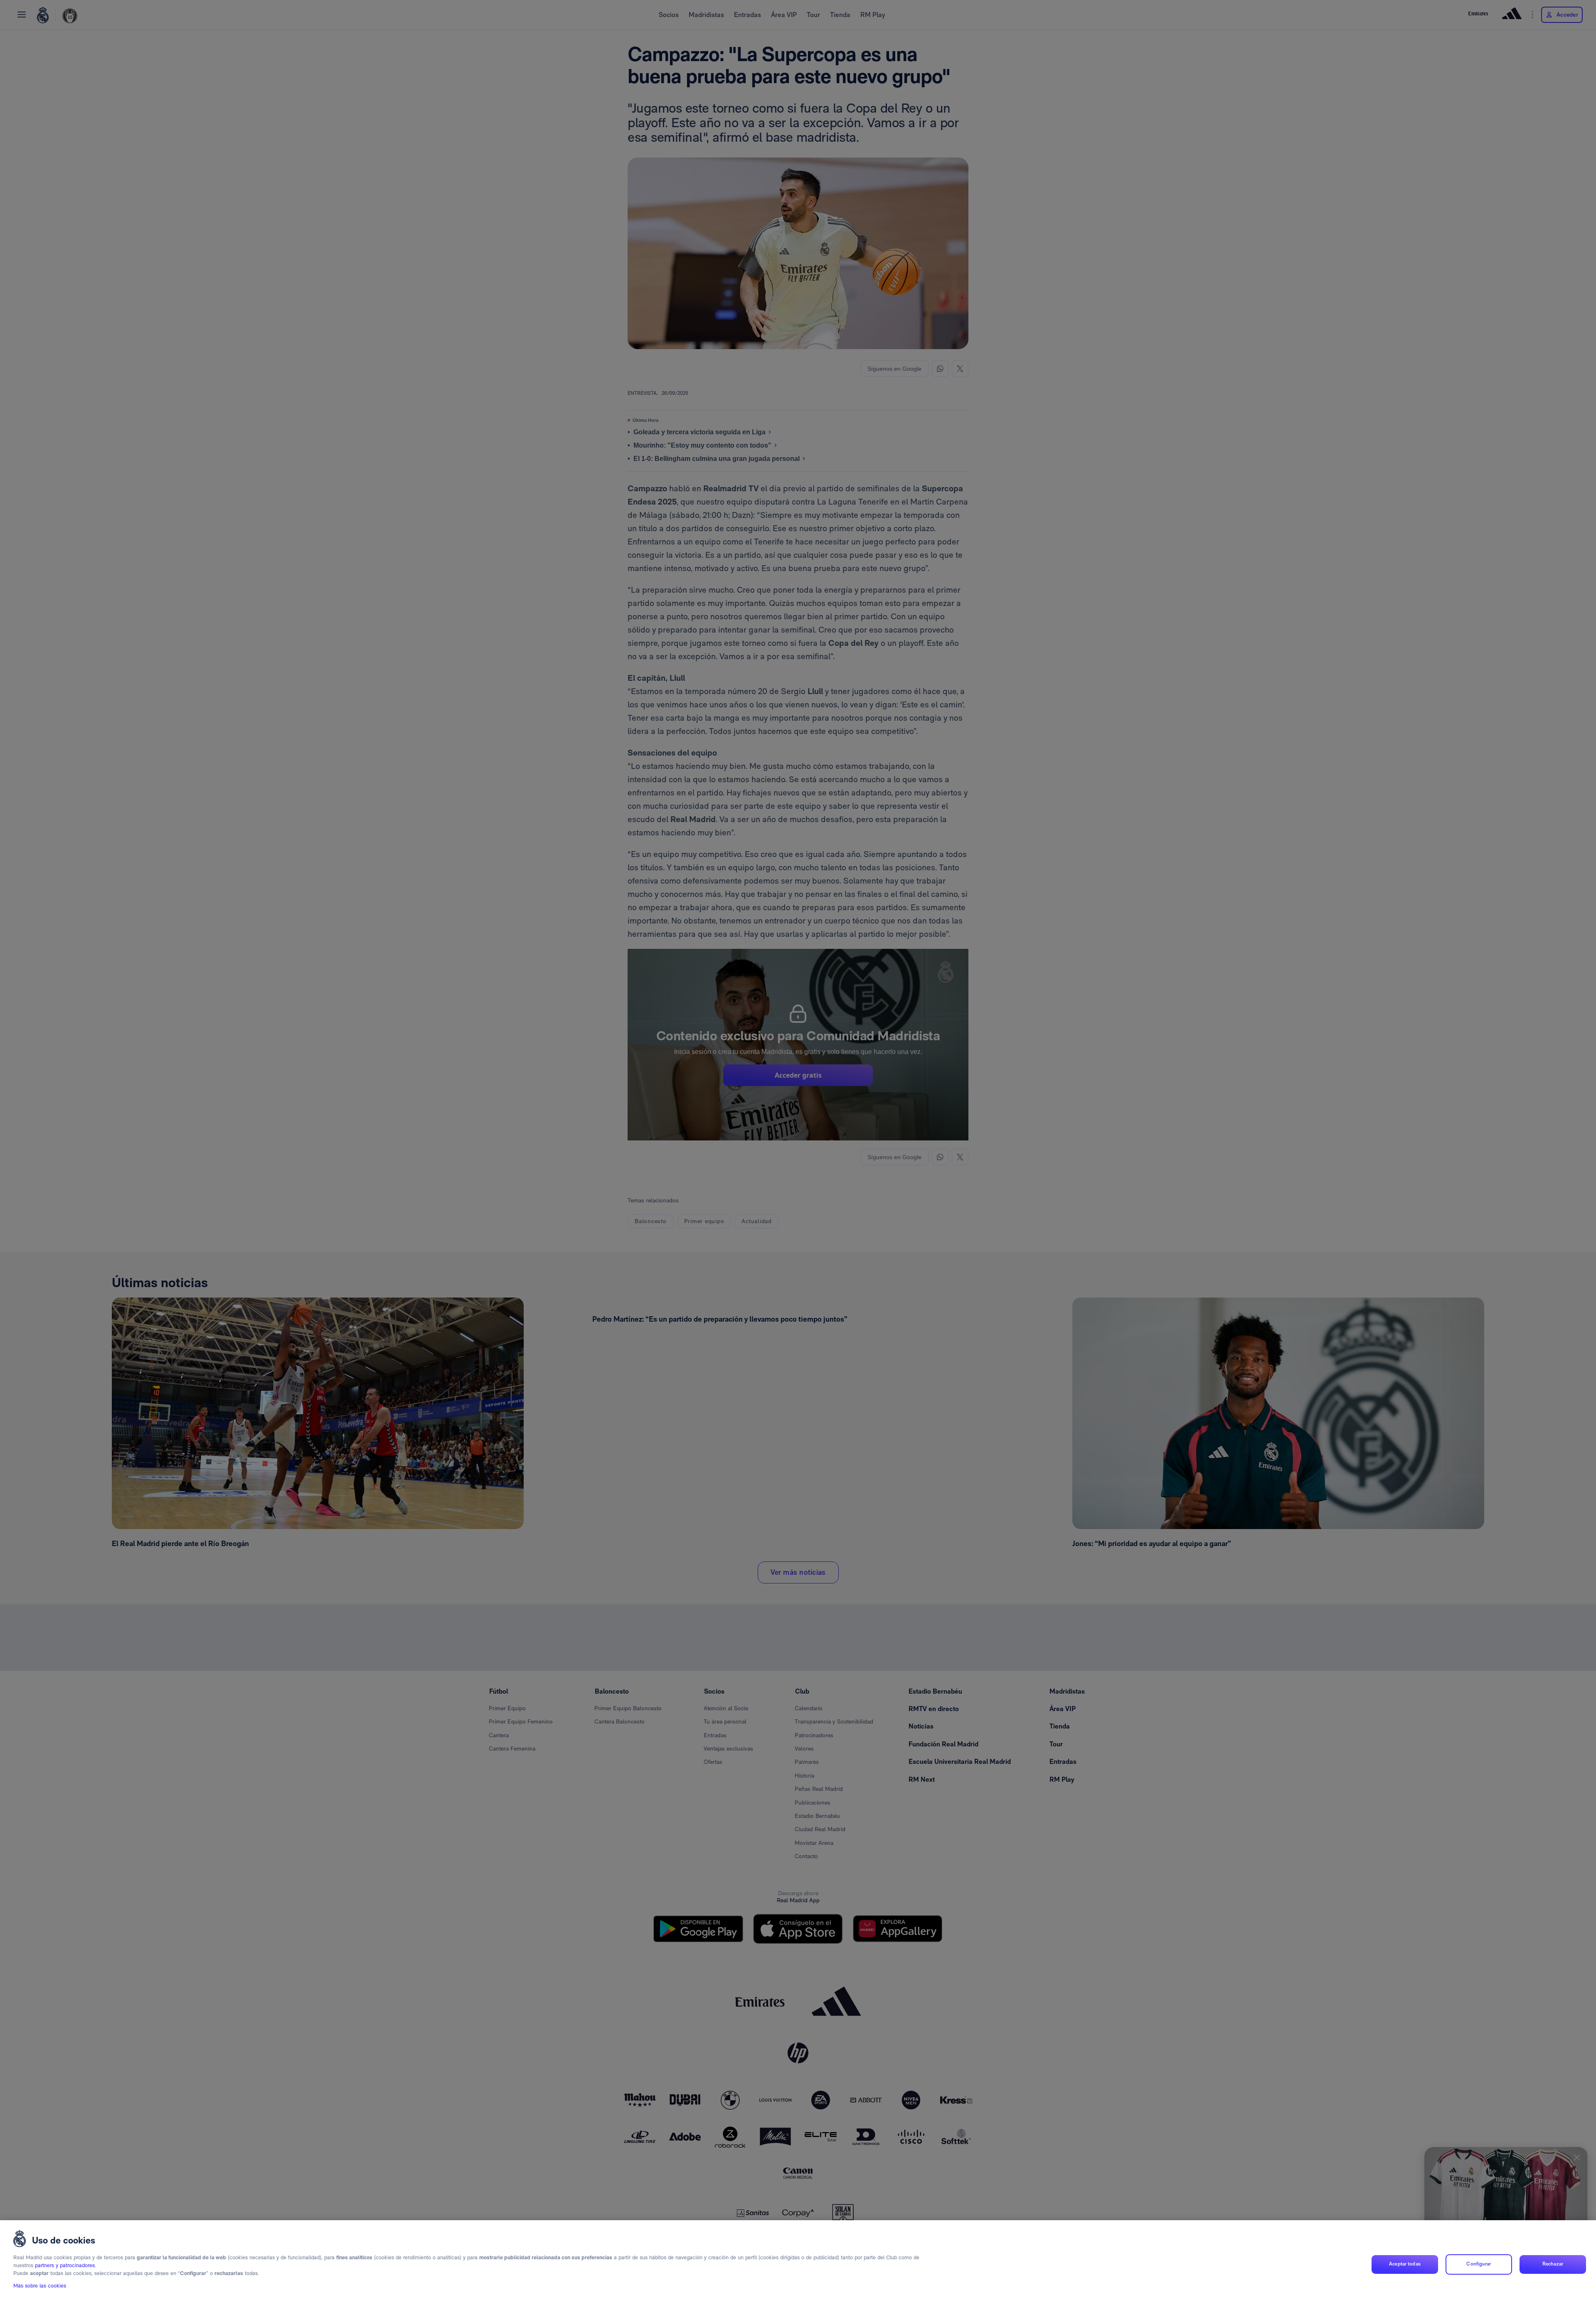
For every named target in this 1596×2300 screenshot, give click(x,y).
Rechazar (1553, 2264)
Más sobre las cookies (40, 2286)
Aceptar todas (1405, 2264)
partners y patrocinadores (65, 2266)
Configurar (1479, 2264)
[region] (798, 2260)
